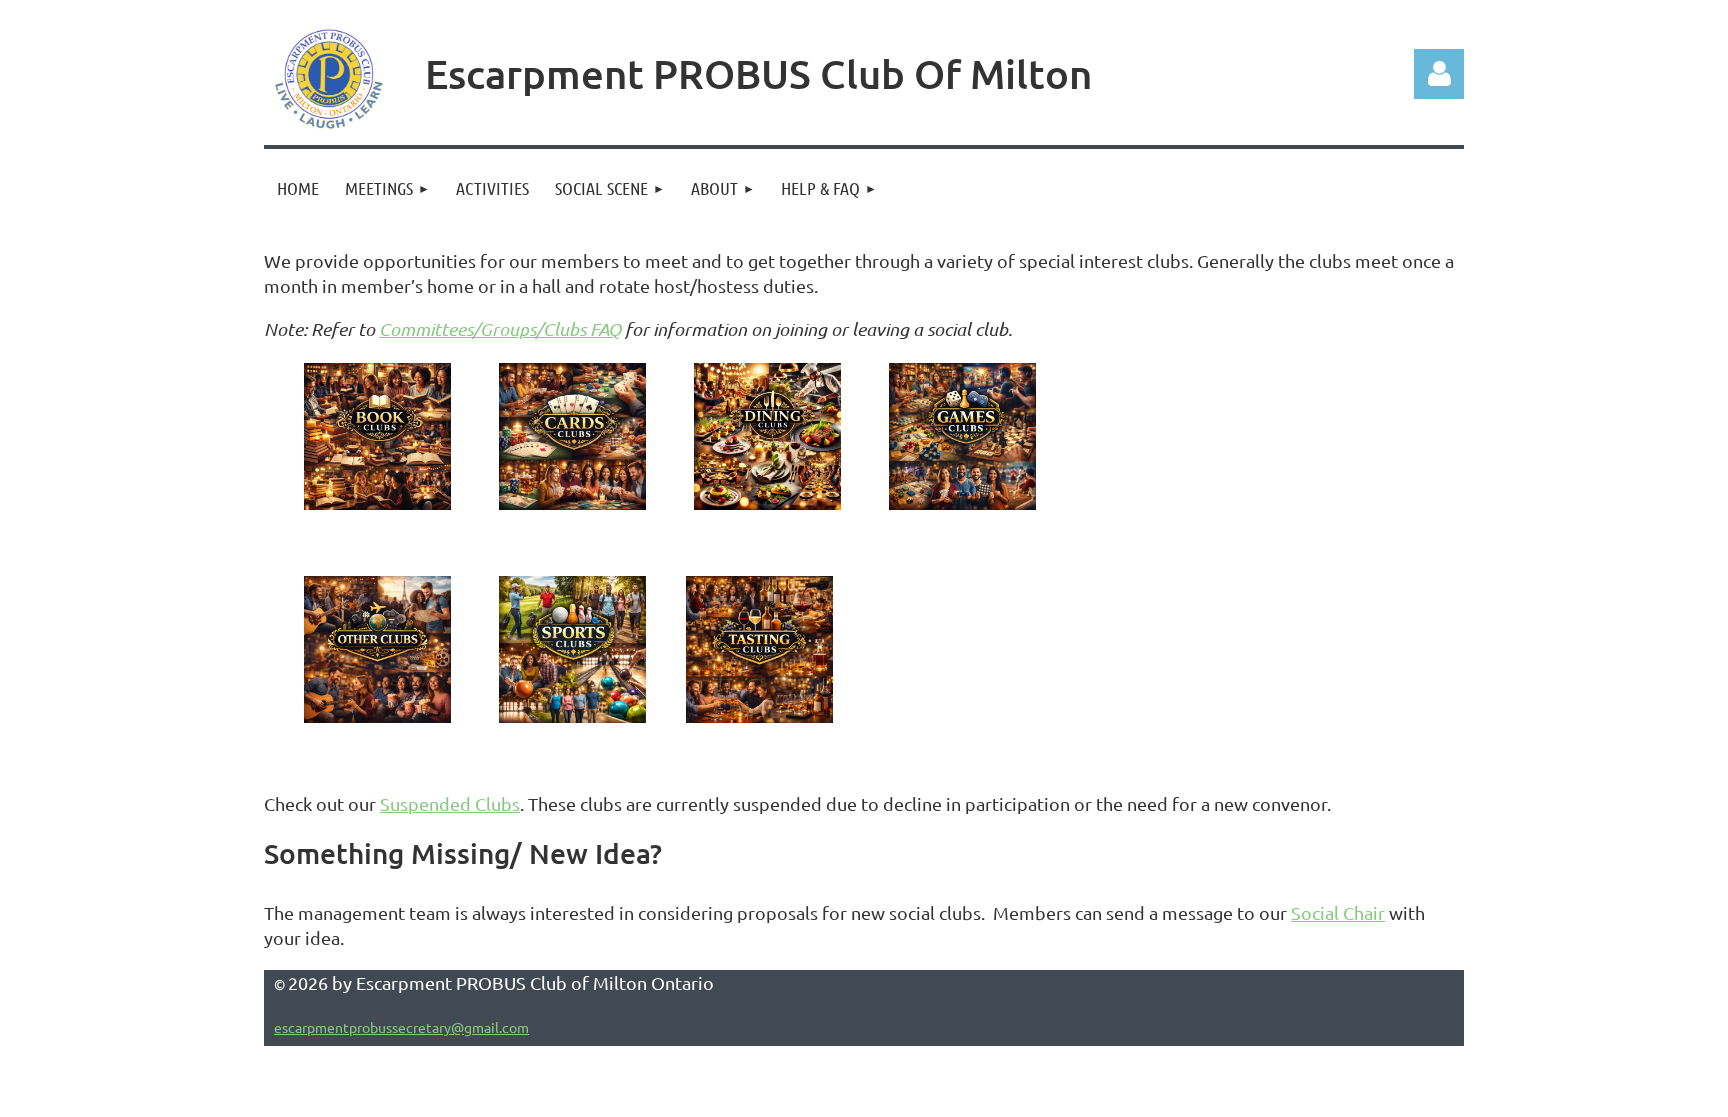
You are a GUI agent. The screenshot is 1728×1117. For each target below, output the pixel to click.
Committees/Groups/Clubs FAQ (500, 329)
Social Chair (1338, 912)
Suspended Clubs (450, 803)
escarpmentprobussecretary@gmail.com (401, 1027)
